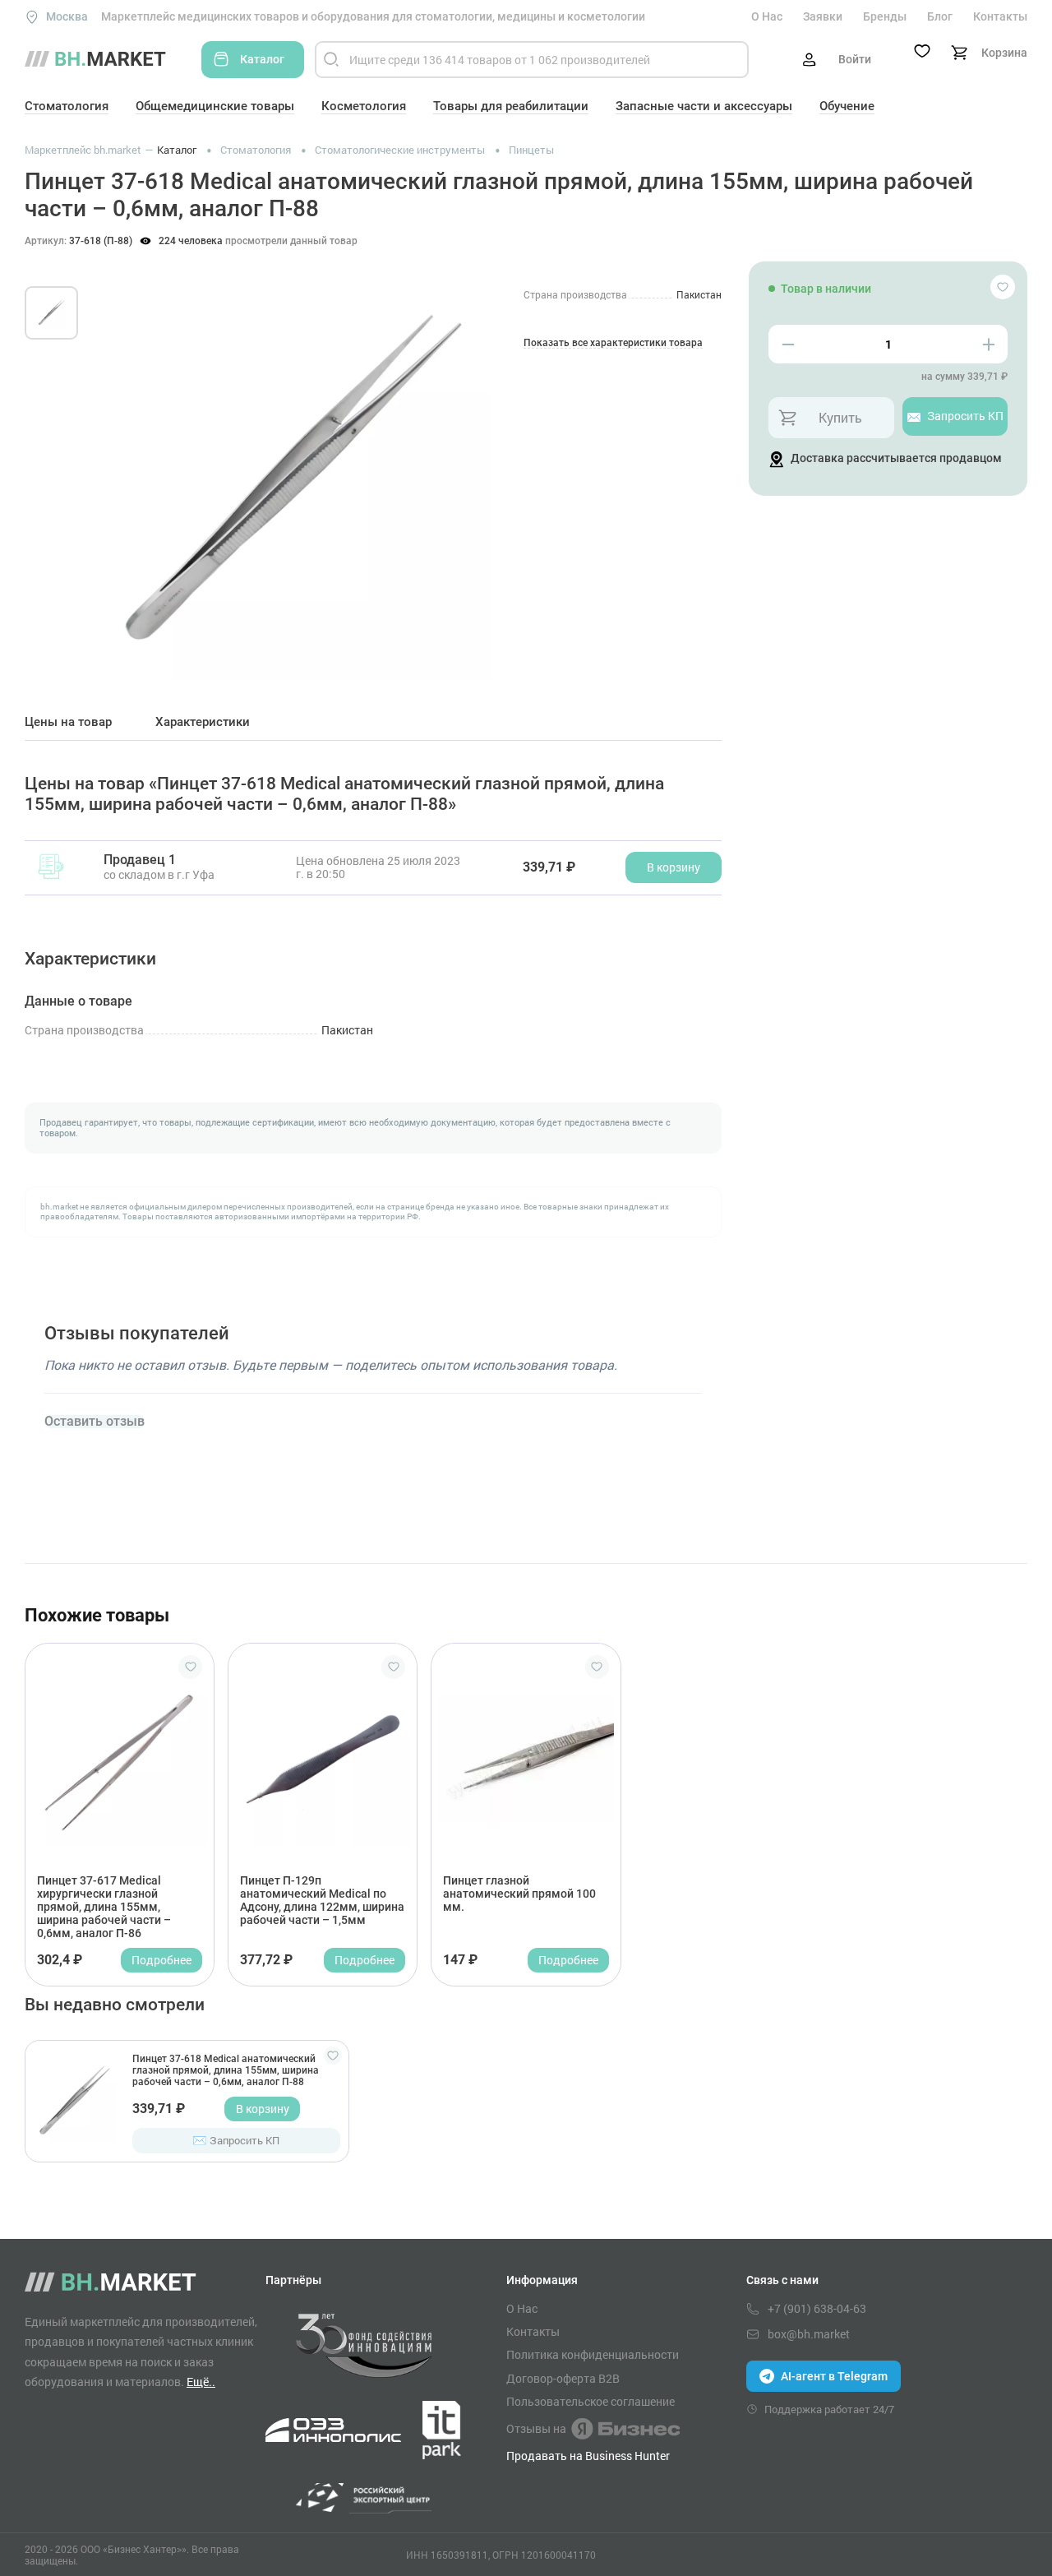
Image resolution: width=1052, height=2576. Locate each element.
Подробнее (161, 1960)
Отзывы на (536, 2428)
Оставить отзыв (95, 1422)
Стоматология (67, 106)
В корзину (263, 2109)
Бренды (885, 16)
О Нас (767, 16)
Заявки (823, 16)
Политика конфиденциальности (593, 2355)
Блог (940, 16)
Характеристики (203, 722)
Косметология (364, 106)
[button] (123, 464)
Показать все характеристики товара (613, 343)
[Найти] (331, 60)
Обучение (847, 106)
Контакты (1000, 16)
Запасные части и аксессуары (704, 106)
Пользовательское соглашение (591, 2402)
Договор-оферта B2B (563, 2379)
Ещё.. (201, 2382)
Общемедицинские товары (215, 106)
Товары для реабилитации (511, 106)
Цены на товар (68, 722)
